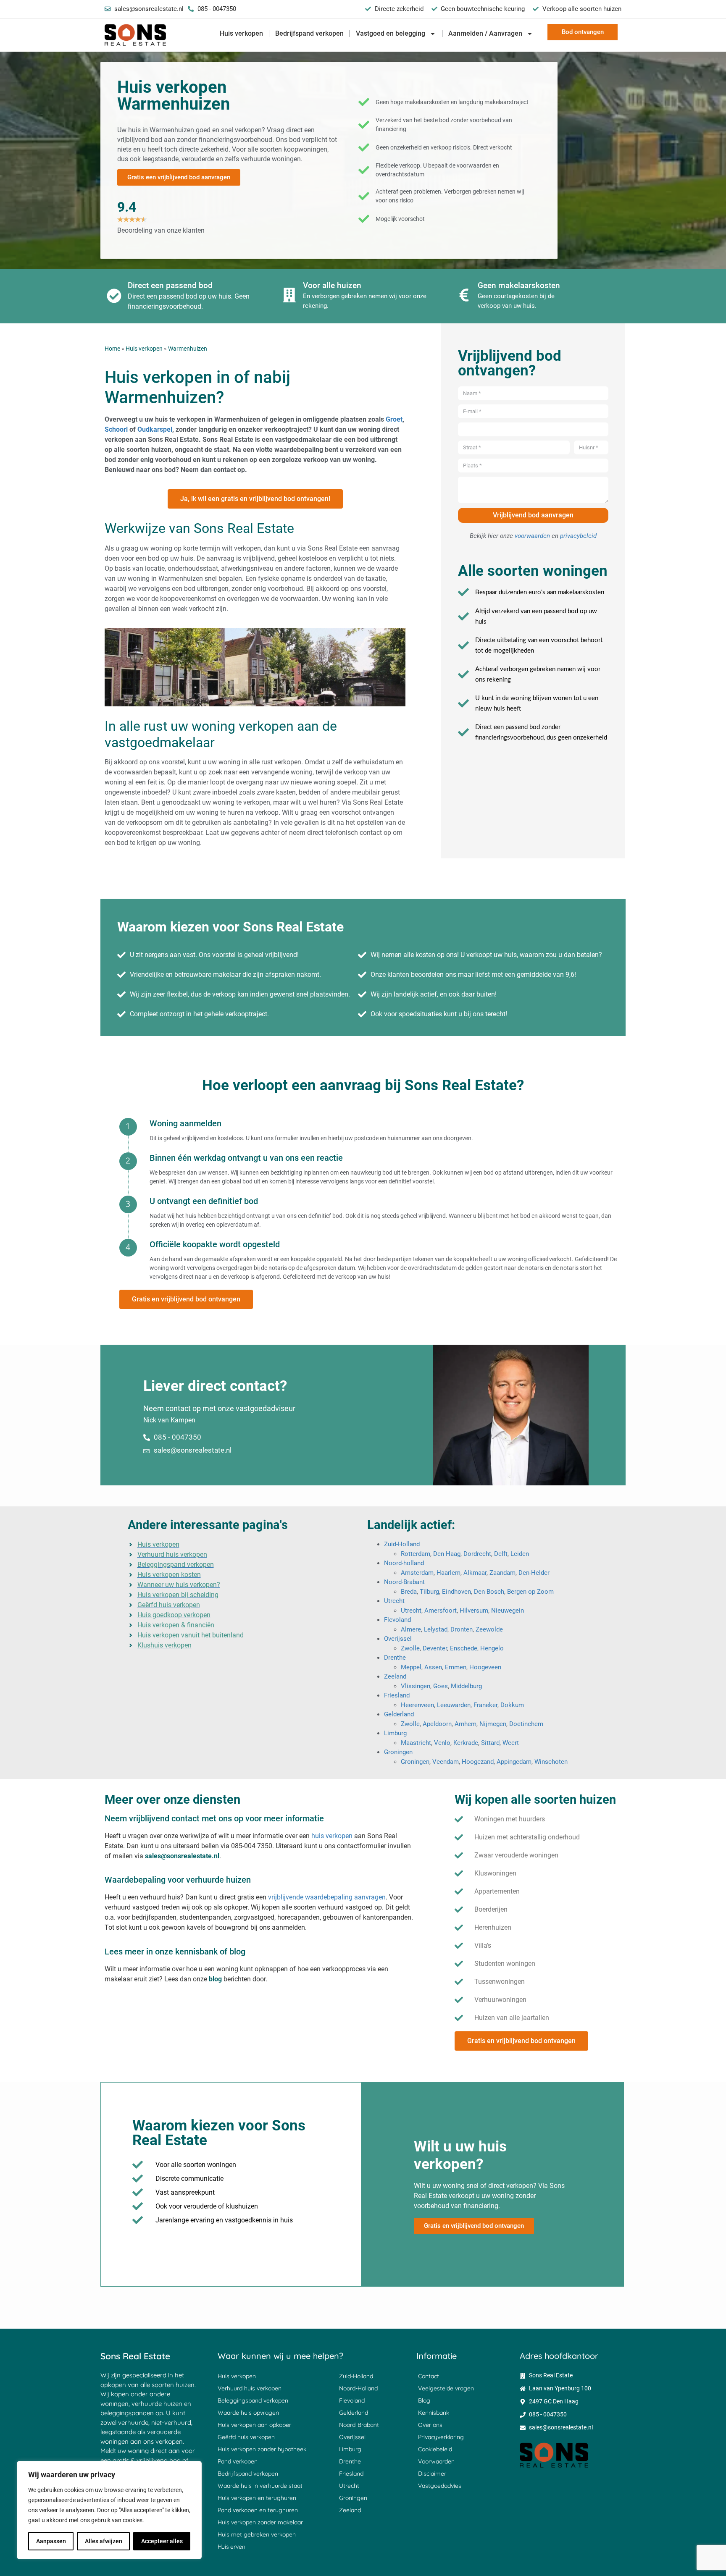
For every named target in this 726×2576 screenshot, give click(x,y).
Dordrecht (477, 1554)
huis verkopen (332, 1836)
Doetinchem (526, 1724)
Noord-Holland (358, 2388)
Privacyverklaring (441, 2437)
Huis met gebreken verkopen (257, 2534)
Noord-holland (404, 1563)
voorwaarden (532, 536)
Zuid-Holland (402, 1544)
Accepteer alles (162, 2541)
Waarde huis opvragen (248, 2413)
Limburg (395, 1733)
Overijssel (398, 1639)
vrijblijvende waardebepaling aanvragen (327, 1897)
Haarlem (448, 1573)
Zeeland (395, 1676)
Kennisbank (434, 2413)
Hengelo (492, 1648)
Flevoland (397, 1620)
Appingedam (514, 1762)
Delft (501, 1554)
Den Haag (447, 1554)
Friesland (397, 1695)
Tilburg (429, 1592)
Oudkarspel (155, 429)
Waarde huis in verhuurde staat (260, 2486)
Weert (511, 1743)
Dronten (462, 1629)
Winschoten (551, 1762)
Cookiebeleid (435, 2449)
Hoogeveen (485, 1667)
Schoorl (116, 429)
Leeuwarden (454, 1705)
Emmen (456, 1667)
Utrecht (394, 1601)
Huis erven (231, 2547)
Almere (411, 1629)
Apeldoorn (437, 1724)
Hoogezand (478, 1762)
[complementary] (109, 2510)
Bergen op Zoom (530, 1592)
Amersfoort (441, 1611)
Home (112, 349)
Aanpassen (51, 2541)
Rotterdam (416, 1554)
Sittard (490, 1743)
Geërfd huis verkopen (246, 2437)
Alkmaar (475, 1573)
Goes (441, 1686)
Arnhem (466, 1724)
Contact (429, 2376)
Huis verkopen (241, 33)
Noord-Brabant (404, 1582)
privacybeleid (578, 536)
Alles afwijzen (104, 2541)
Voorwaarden (436, 2461)
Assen (433, 1667)
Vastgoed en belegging (391, 33)
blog (215, 1979)
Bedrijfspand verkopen (309, 33)
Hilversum (474, 1611)
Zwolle (410, 1648)
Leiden (520, 1554)
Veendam (446, 1762)
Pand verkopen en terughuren (258, 2510)
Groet (394, 419)
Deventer (435, 1648)
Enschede (464, 1648)
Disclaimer (432, 2474)
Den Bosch (489, 1592)
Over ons (430, 2425)
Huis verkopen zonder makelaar (260, 2522)
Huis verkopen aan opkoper (254, 2425)
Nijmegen (493, 1724)
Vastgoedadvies (440, 2486)
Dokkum (512, 1705)
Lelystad (436, 1629)
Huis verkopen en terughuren (257, 2498)
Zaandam (502, 1573)
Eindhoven (456, 1592)
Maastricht (416, 1743)
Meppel (411, 1667)
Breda (409, 1592)
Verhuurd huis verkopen (250, 2388)
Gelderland (399, 1714)
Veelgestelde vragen (446, 2388)
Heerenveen (417, 1705)
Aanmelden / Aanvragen (485, 33)
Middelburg (466, 1686)
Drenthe (395, 1658)
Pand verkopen (238, 2461)
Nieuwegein (508, 1611)
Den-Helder (534, 1573)
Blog (424, 2400)
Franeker (485, 1705)
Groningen (398, 1752)
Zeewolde (489, 1629)
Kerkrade (466, 1743)
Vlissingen (416, 1686)
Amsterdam (417, 1573)
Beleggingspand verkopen (253, 2400)
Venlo (442, 1743)
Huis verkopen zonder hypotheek (262, 2449)
